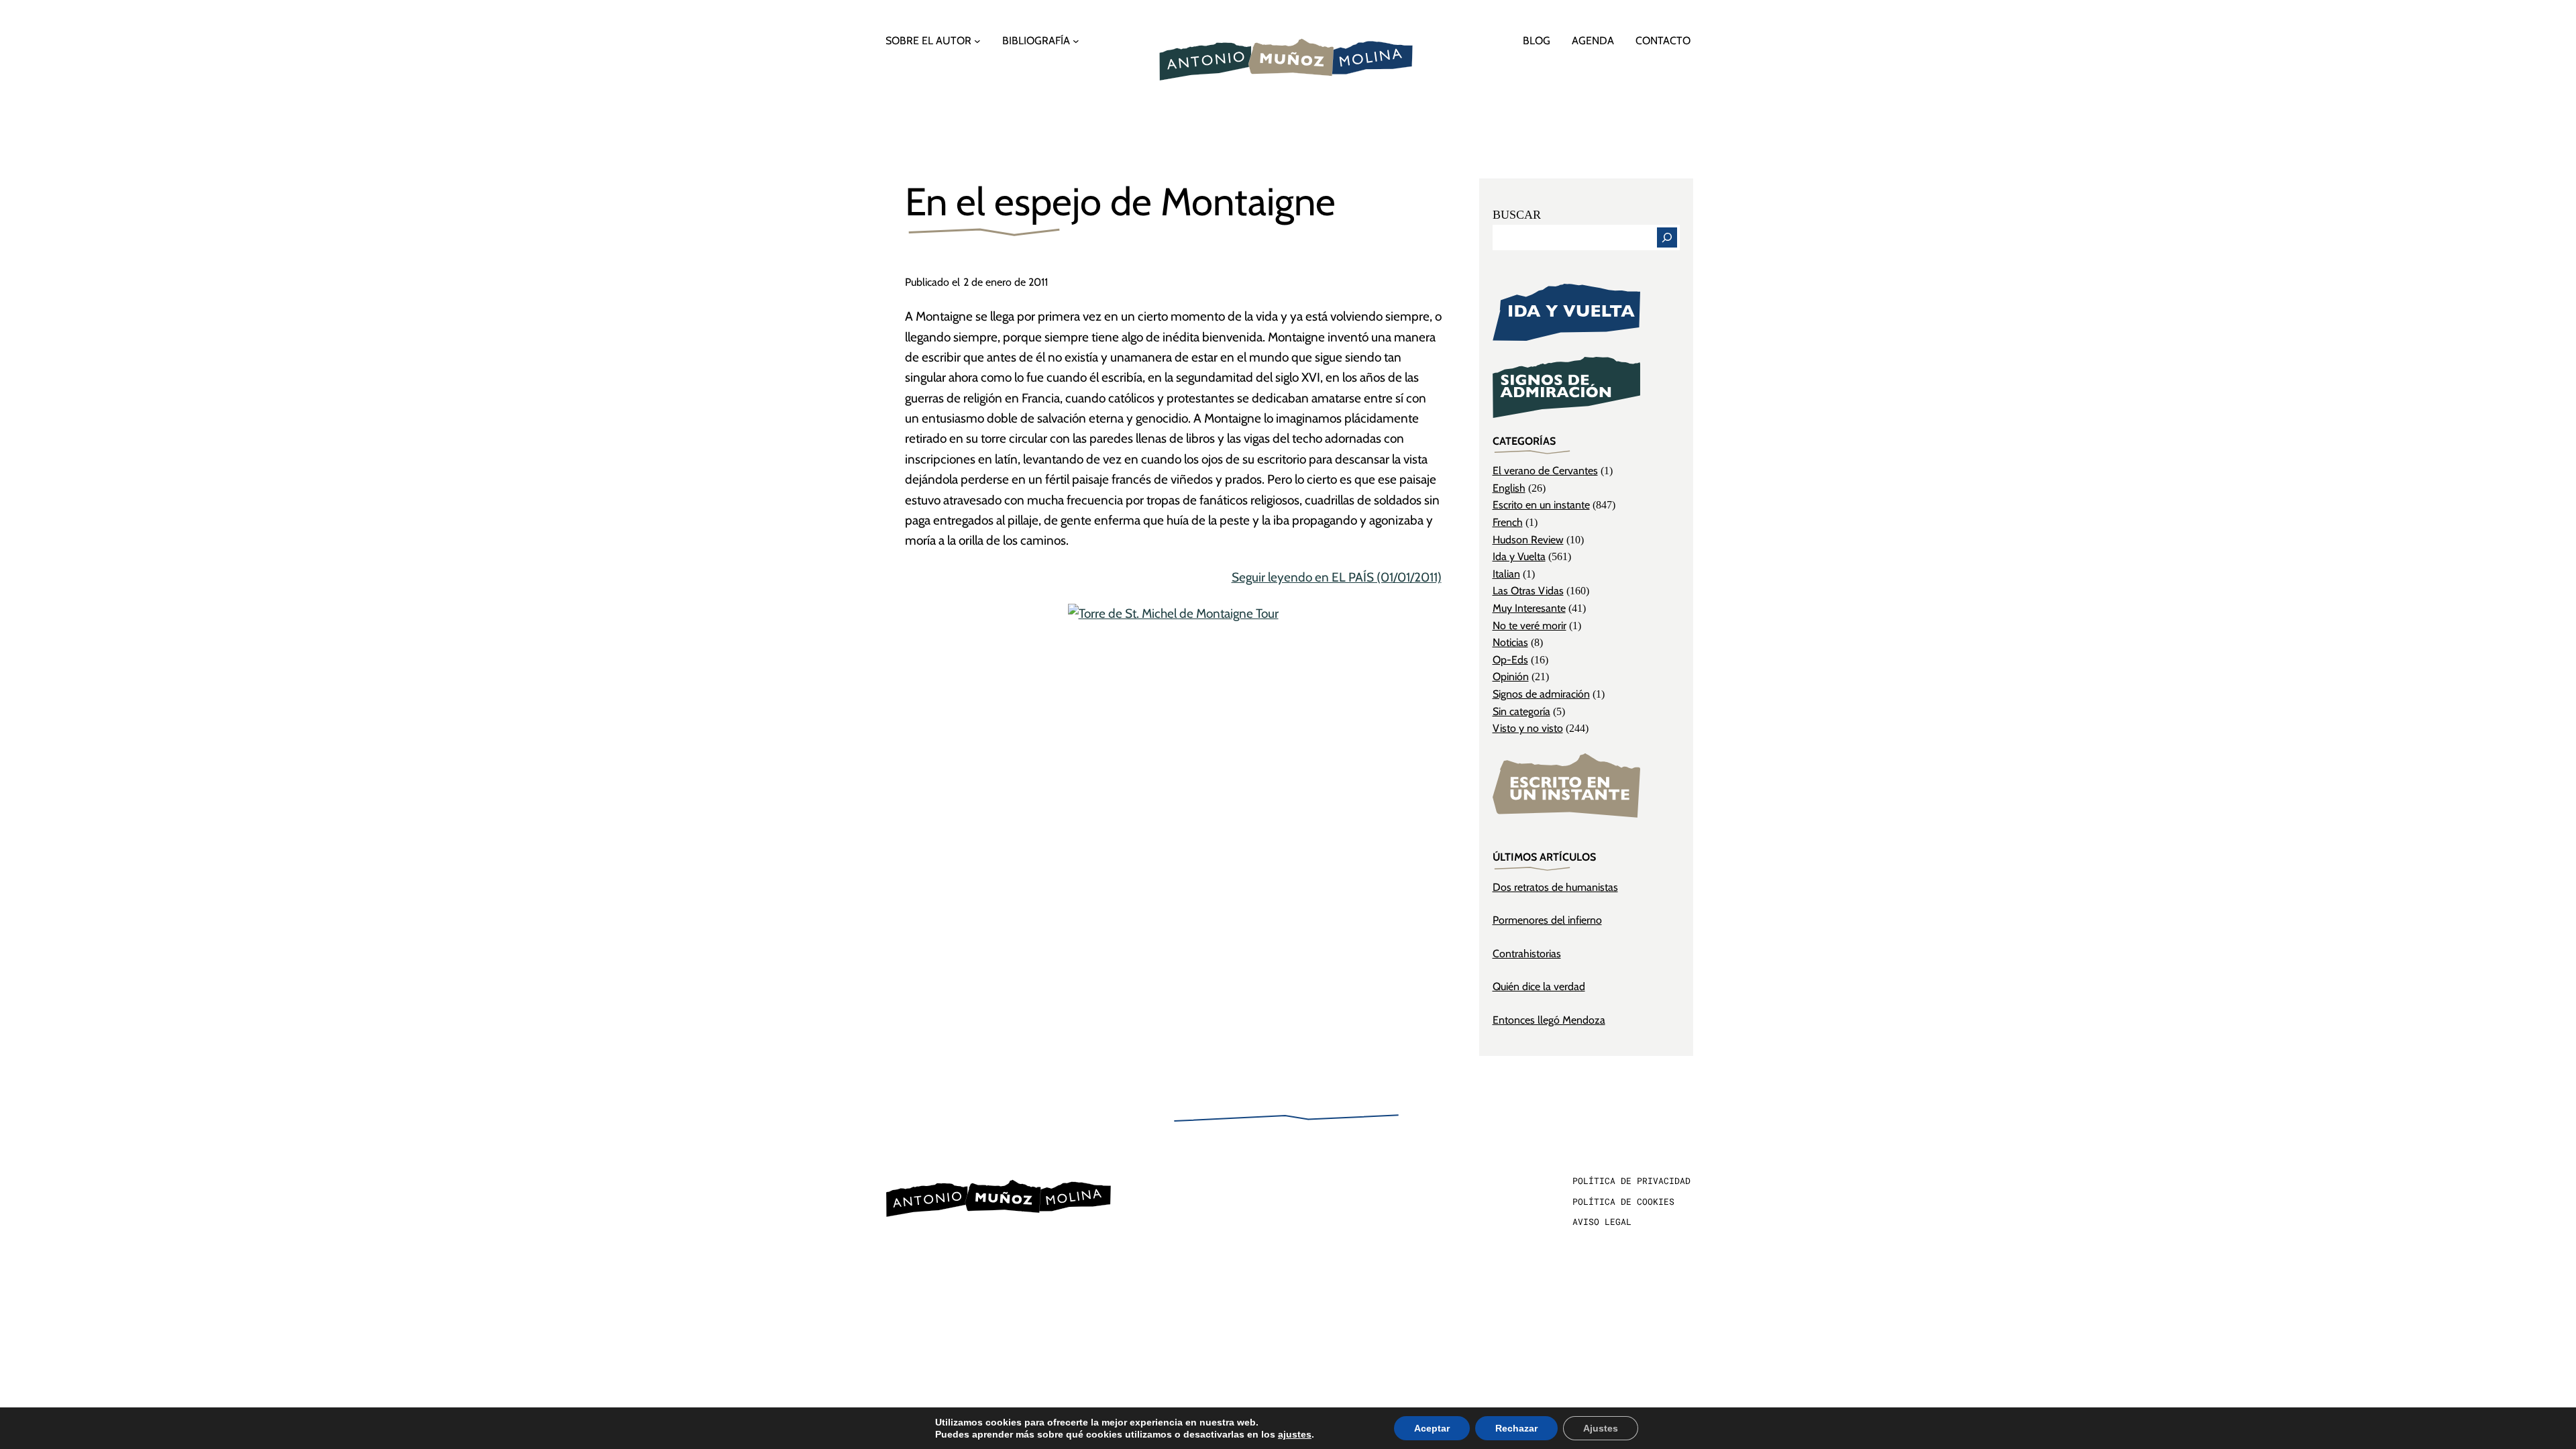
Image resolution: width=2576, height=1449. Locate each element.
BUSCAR (1517, 215)
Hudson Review (1528, 540)
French (1508, 522)
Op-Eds (1510, 660)
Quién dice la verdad (1539, 986)
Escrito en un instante (1541, 505)
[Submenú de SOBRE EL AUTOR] (977, 41)
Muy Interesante (1529, 608)
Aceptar (1432, 1428)
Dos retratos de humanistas (1555, 887)
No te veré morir (1529, 626)
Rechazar (1516, 1428)
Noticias (1510, 642)
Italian (1506, 574)
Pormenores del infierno (1547, 920)
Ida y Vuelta (1519, 556)
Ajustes (1601, 1428)
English (1509, 488)
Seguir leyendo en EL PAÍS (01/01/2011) (1337, 577)
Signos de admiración (1541, 694)
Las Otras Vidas (1528, 591)
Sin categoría (1521, 711)
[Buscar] (1667, 237)
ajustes (1295, 1434)
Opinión (1511, 677)
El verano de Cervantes (1545, 471)
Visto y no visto (1528, 728)
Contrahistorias (1527, 954)
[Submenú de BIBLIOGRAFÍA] (1076, 41)
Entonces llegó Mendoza (1549, 1020)
